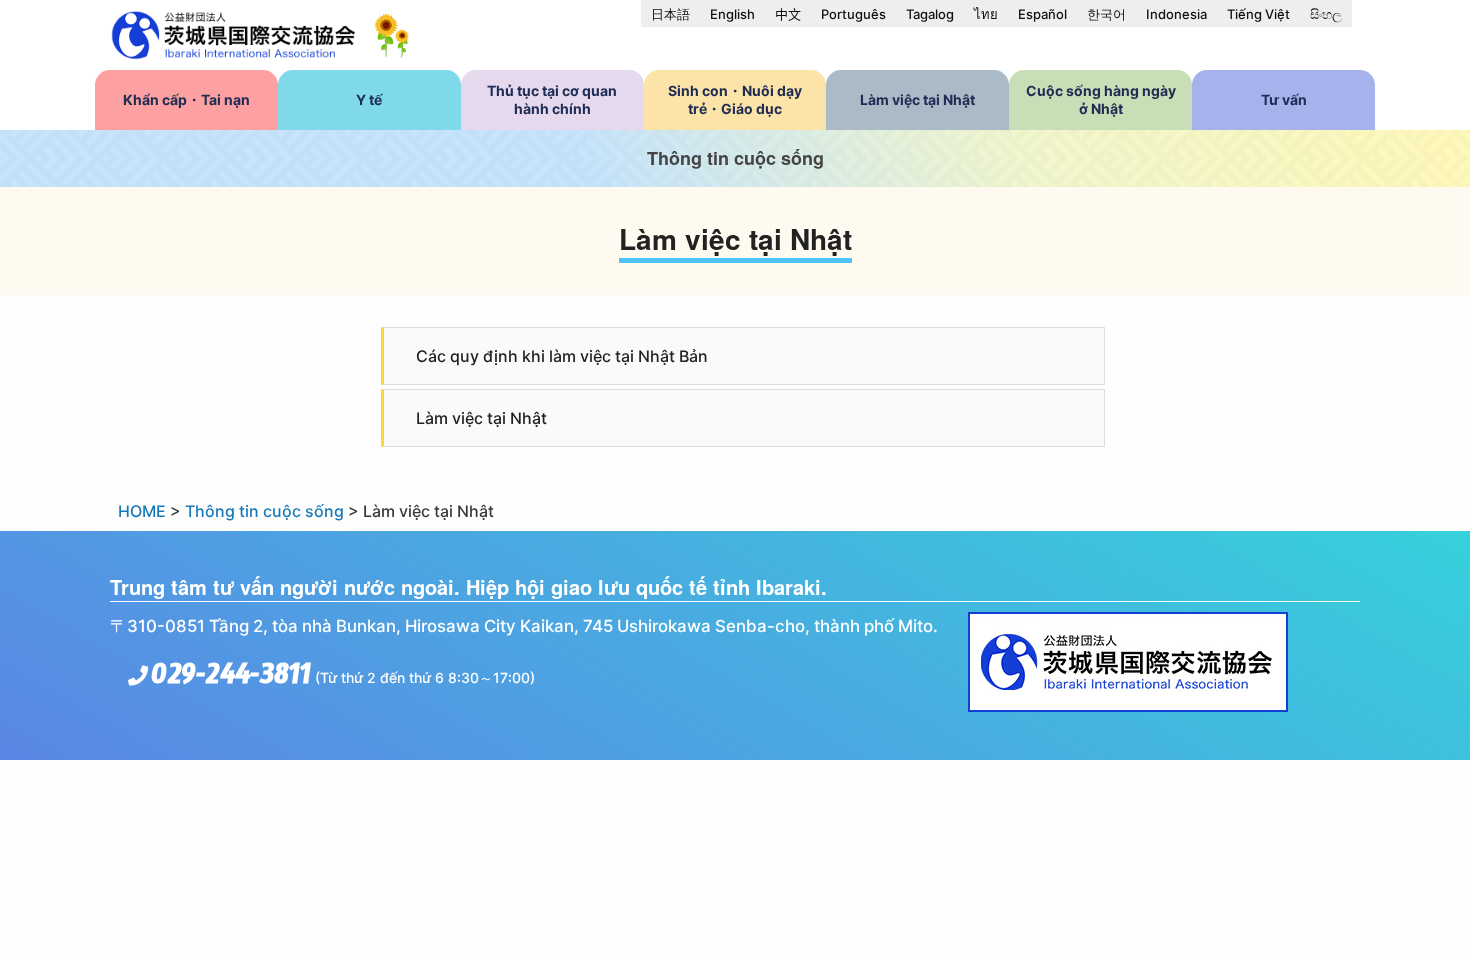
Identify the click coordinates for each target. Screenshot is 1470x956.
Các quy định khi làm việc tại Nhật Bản (562, 356)
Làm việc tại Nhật (481, 418)
